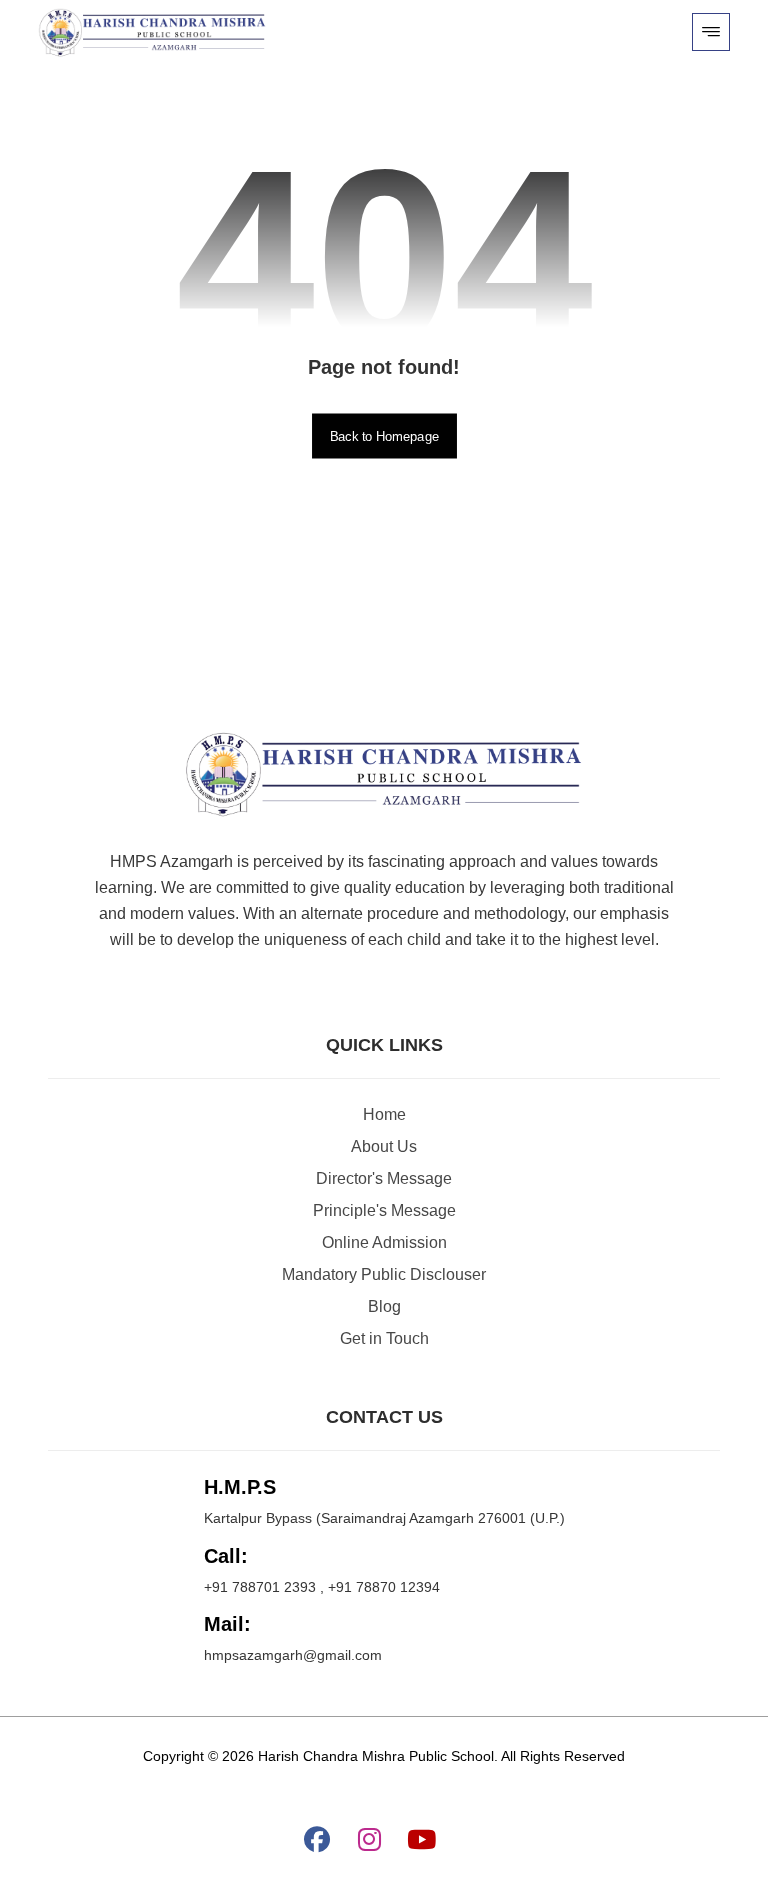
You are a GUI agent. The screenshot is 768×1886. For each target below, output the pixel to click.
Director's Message (384, 1178)
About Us (384, 1146)
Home (384, 1114)
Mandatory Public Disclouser (384, 1274)
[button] (711, 32)
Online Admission (384, 1242)
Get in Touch (384, 1338)
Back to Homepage (384, 436)
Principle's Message (384, 1210)
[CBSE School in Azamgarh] (152, 33)
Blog (384, 1306)
